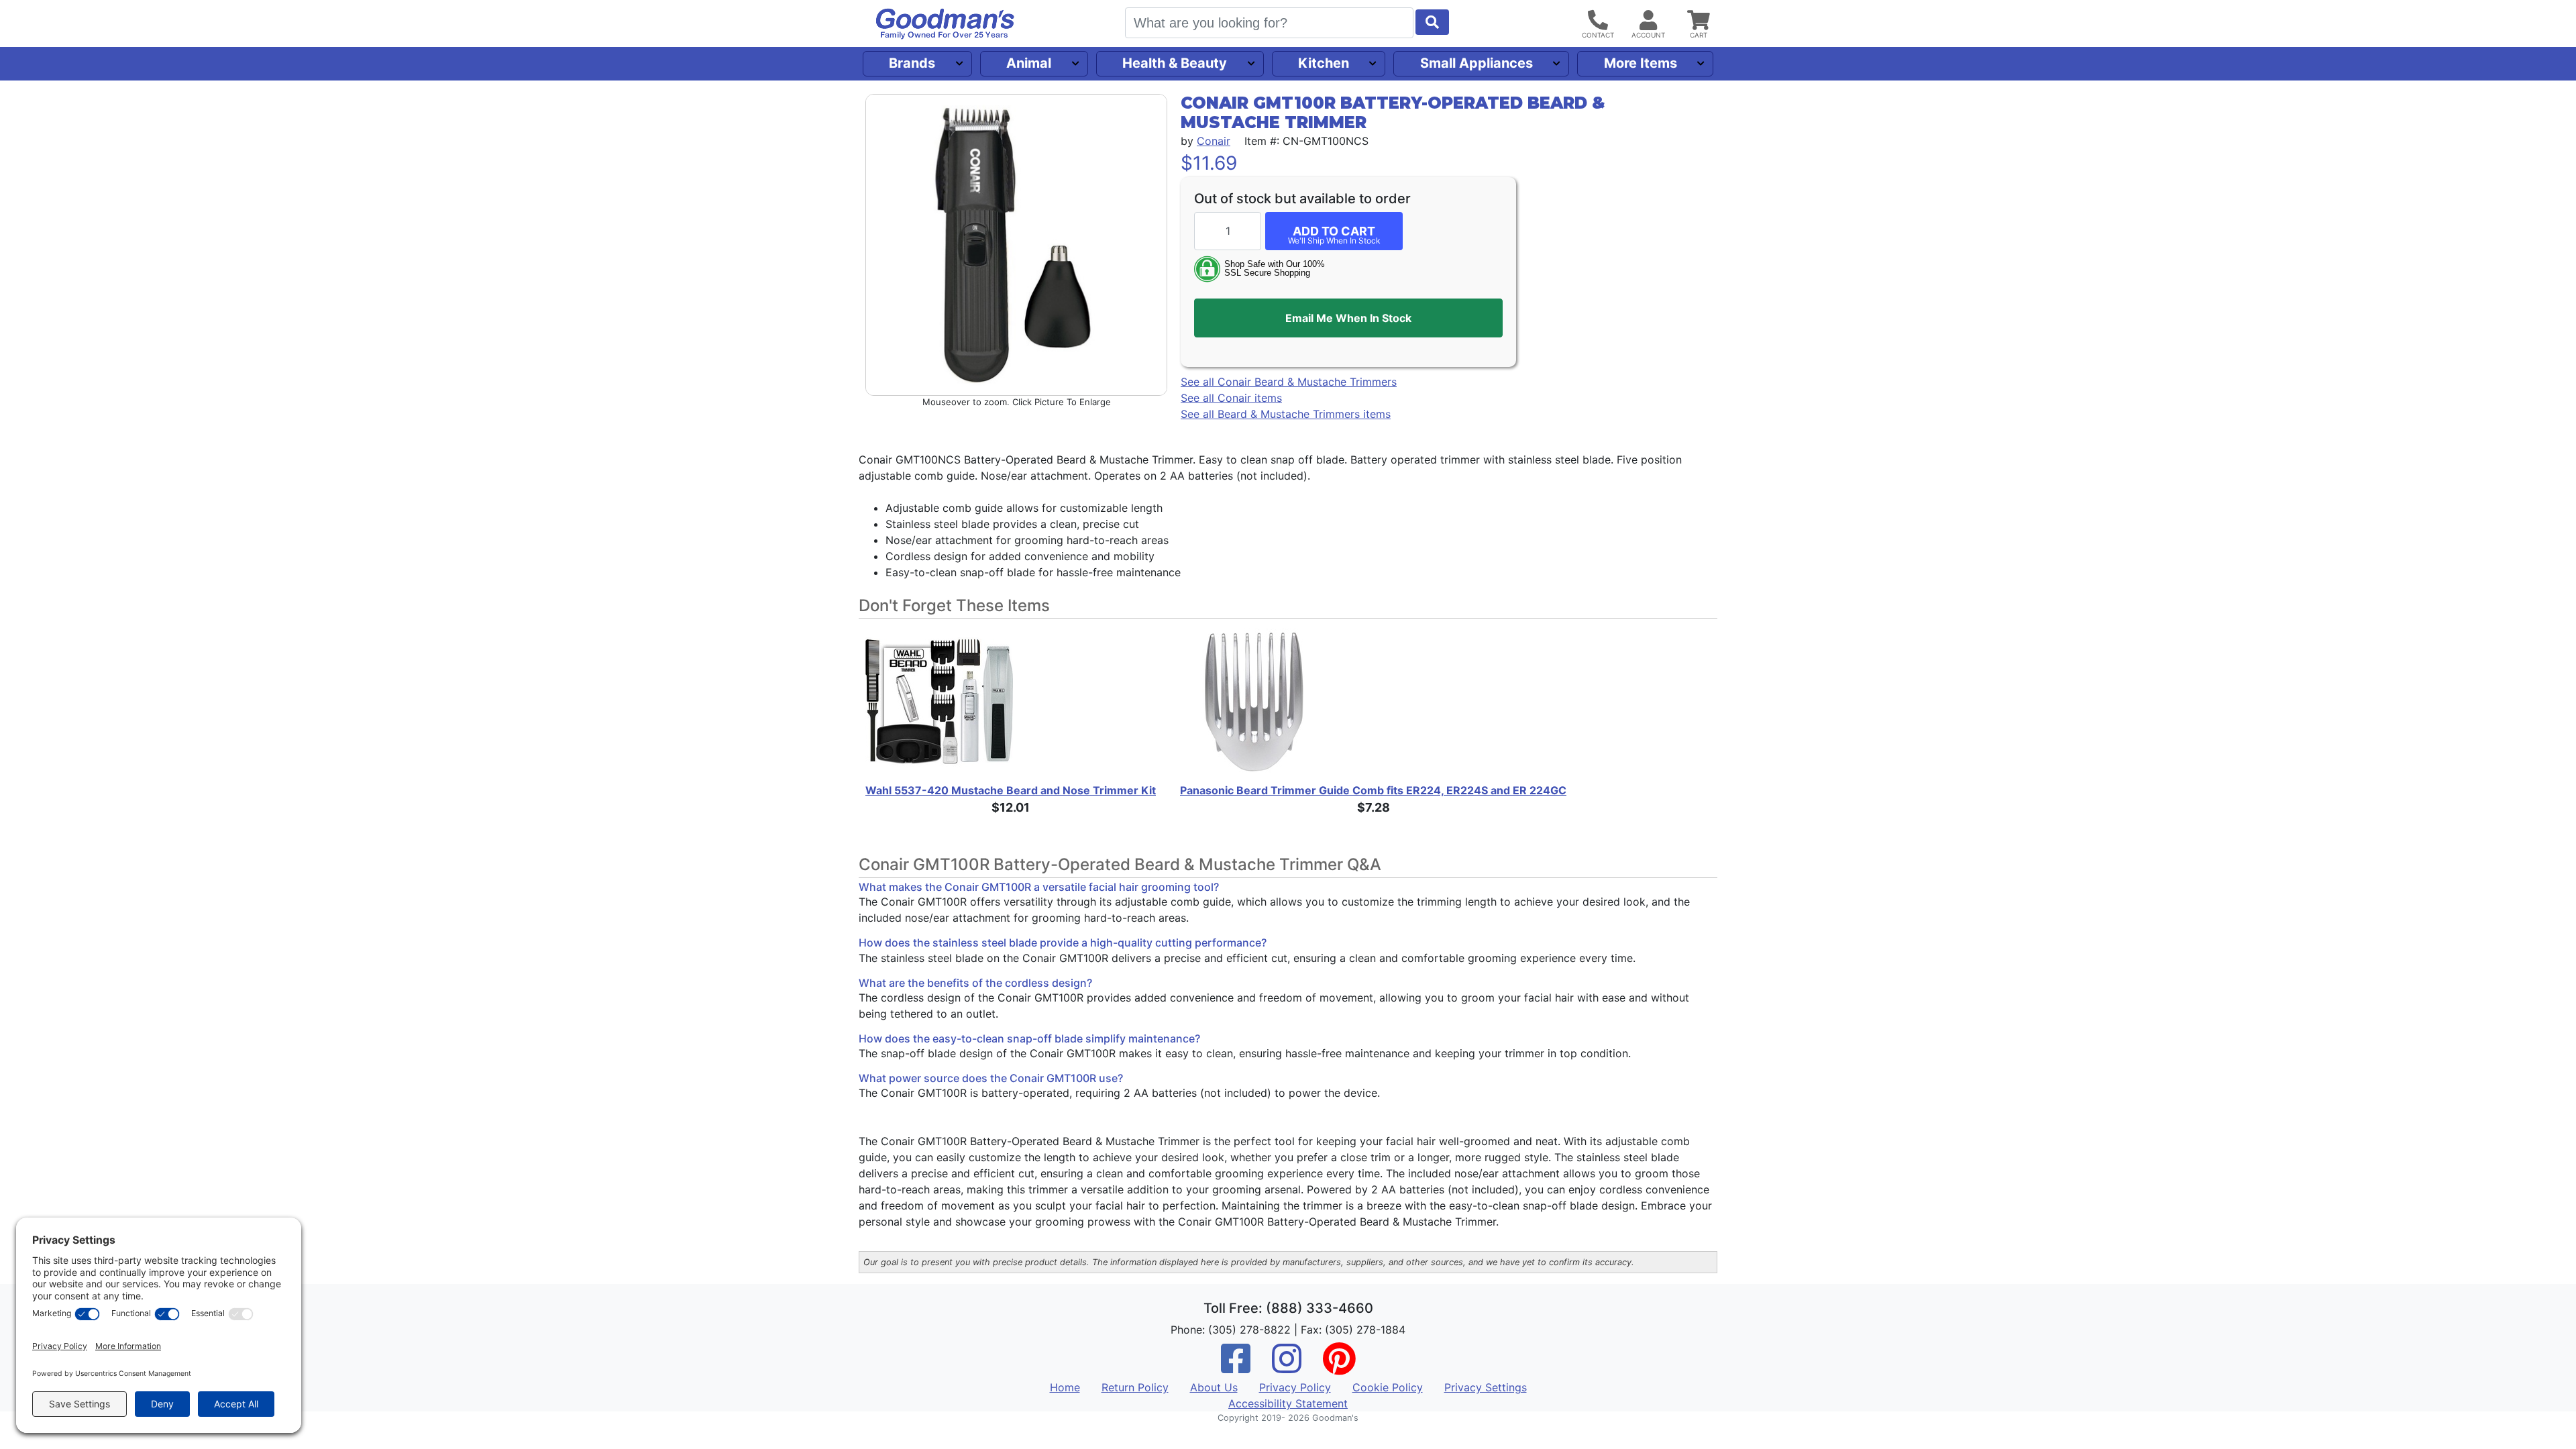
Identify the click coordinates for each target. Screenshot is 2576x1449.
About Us (1214, 1387)
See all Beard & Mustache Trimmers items (1286, 414)
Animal (1029, 63)
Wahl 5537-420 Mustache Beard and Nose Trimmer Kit (1011, 790)
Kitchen (1324, 63)
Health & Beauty (1175, 63)
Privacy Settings (1486, 1387)
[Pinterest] (1339, 1367)
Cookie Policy (1388, 1387)
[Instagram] (1287, 1367)
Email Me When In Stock (1348, 318)
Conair (1214, 141)
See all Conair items (1231, 398)
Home (1065, 1387)
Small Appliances (1477, 63)
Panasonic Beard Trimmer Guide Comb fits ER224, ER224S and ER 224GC (1373, 790)
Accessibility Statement (1288, 1403)
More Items (1641, 63)
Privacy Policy (1295, 1387)
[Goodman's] (945, 24)
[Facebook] (1236, 1367)
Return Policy (1135, 1387)
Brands (912, 63)
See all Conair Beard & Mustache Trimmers (1289, 382)
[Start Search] (1432, 22)
